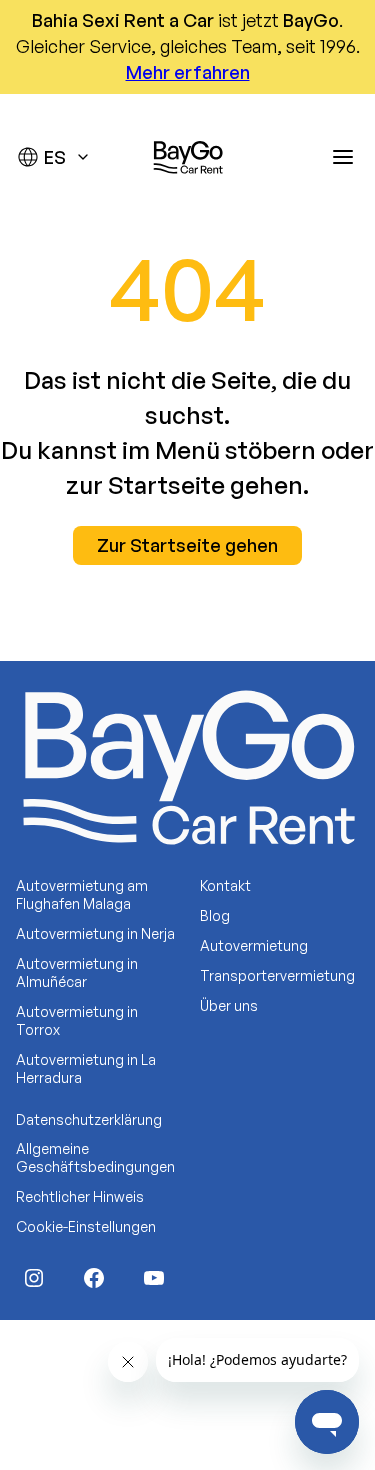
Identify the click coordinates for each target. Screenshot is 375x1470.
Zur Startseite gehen (187, 545)
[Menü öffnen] (343, 157)
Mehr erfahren (188, 72)
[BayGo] (188, 157)
